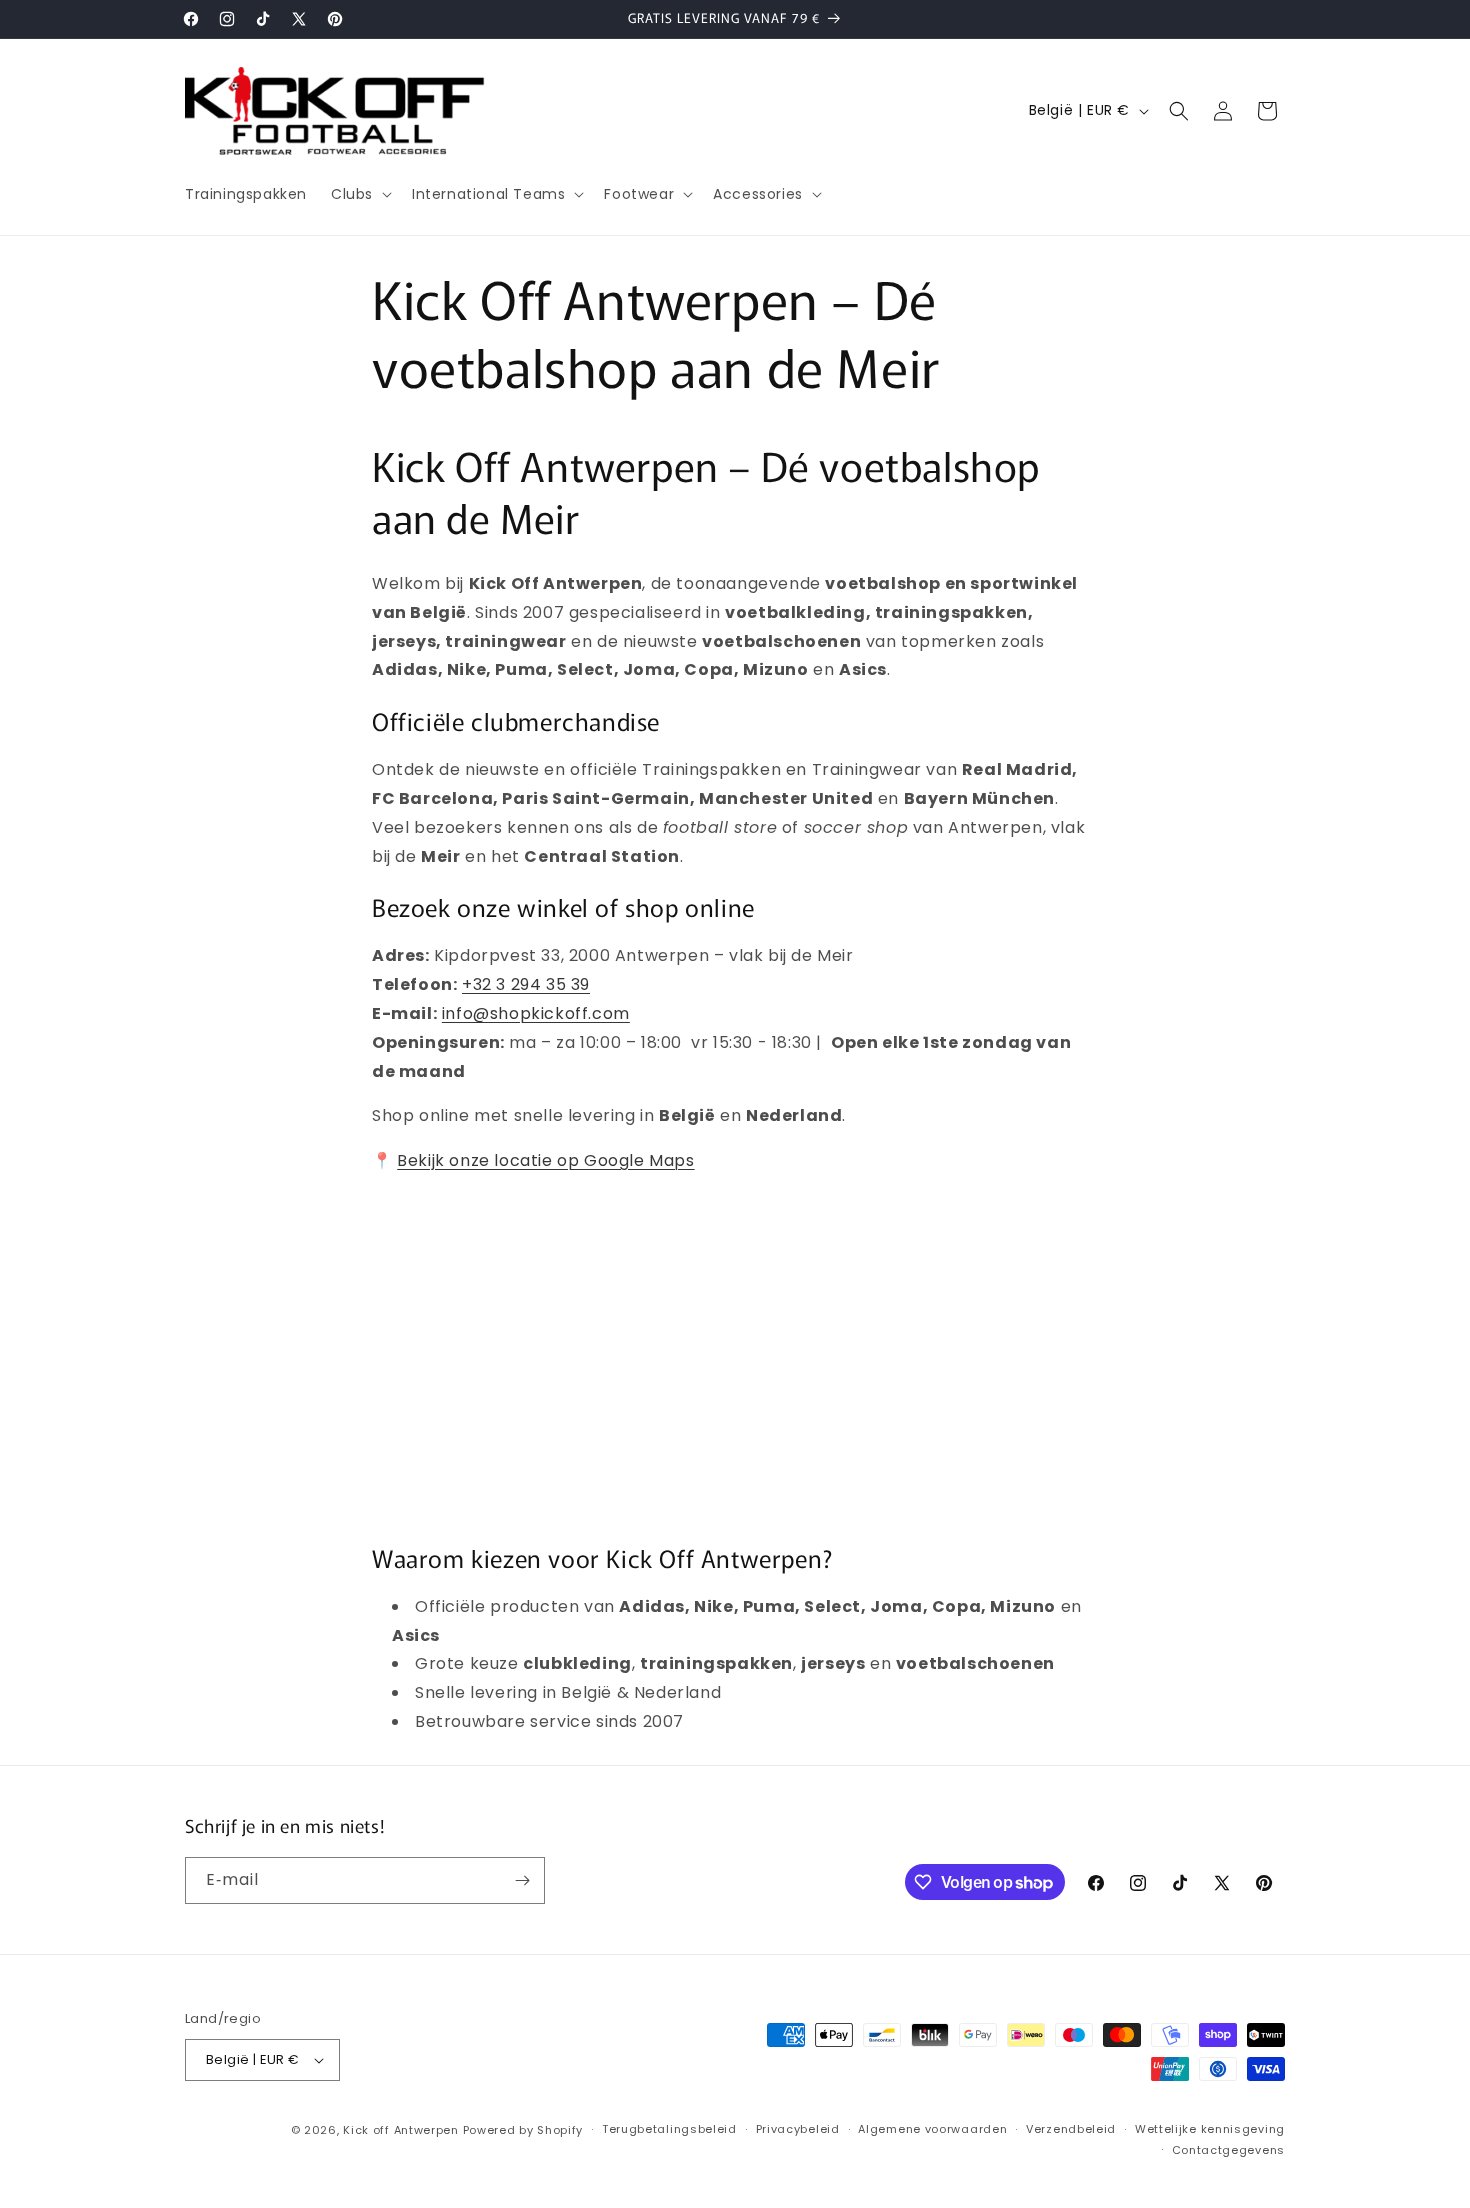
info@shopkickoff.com (536, 1013)
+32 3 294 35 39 (526, 984)
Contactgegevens (1229, 2150)
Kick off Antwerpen (401, 2130)
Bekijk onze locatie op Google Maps (545, 1160)
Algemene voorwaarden (932, 2129)
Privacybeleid (798, 2129)
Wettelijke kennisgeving (1210, 2129)
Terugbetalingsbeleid (669, 2129)
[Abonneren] (522, 1880)
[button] (359, 194)
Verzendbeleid (1071, 2129)
